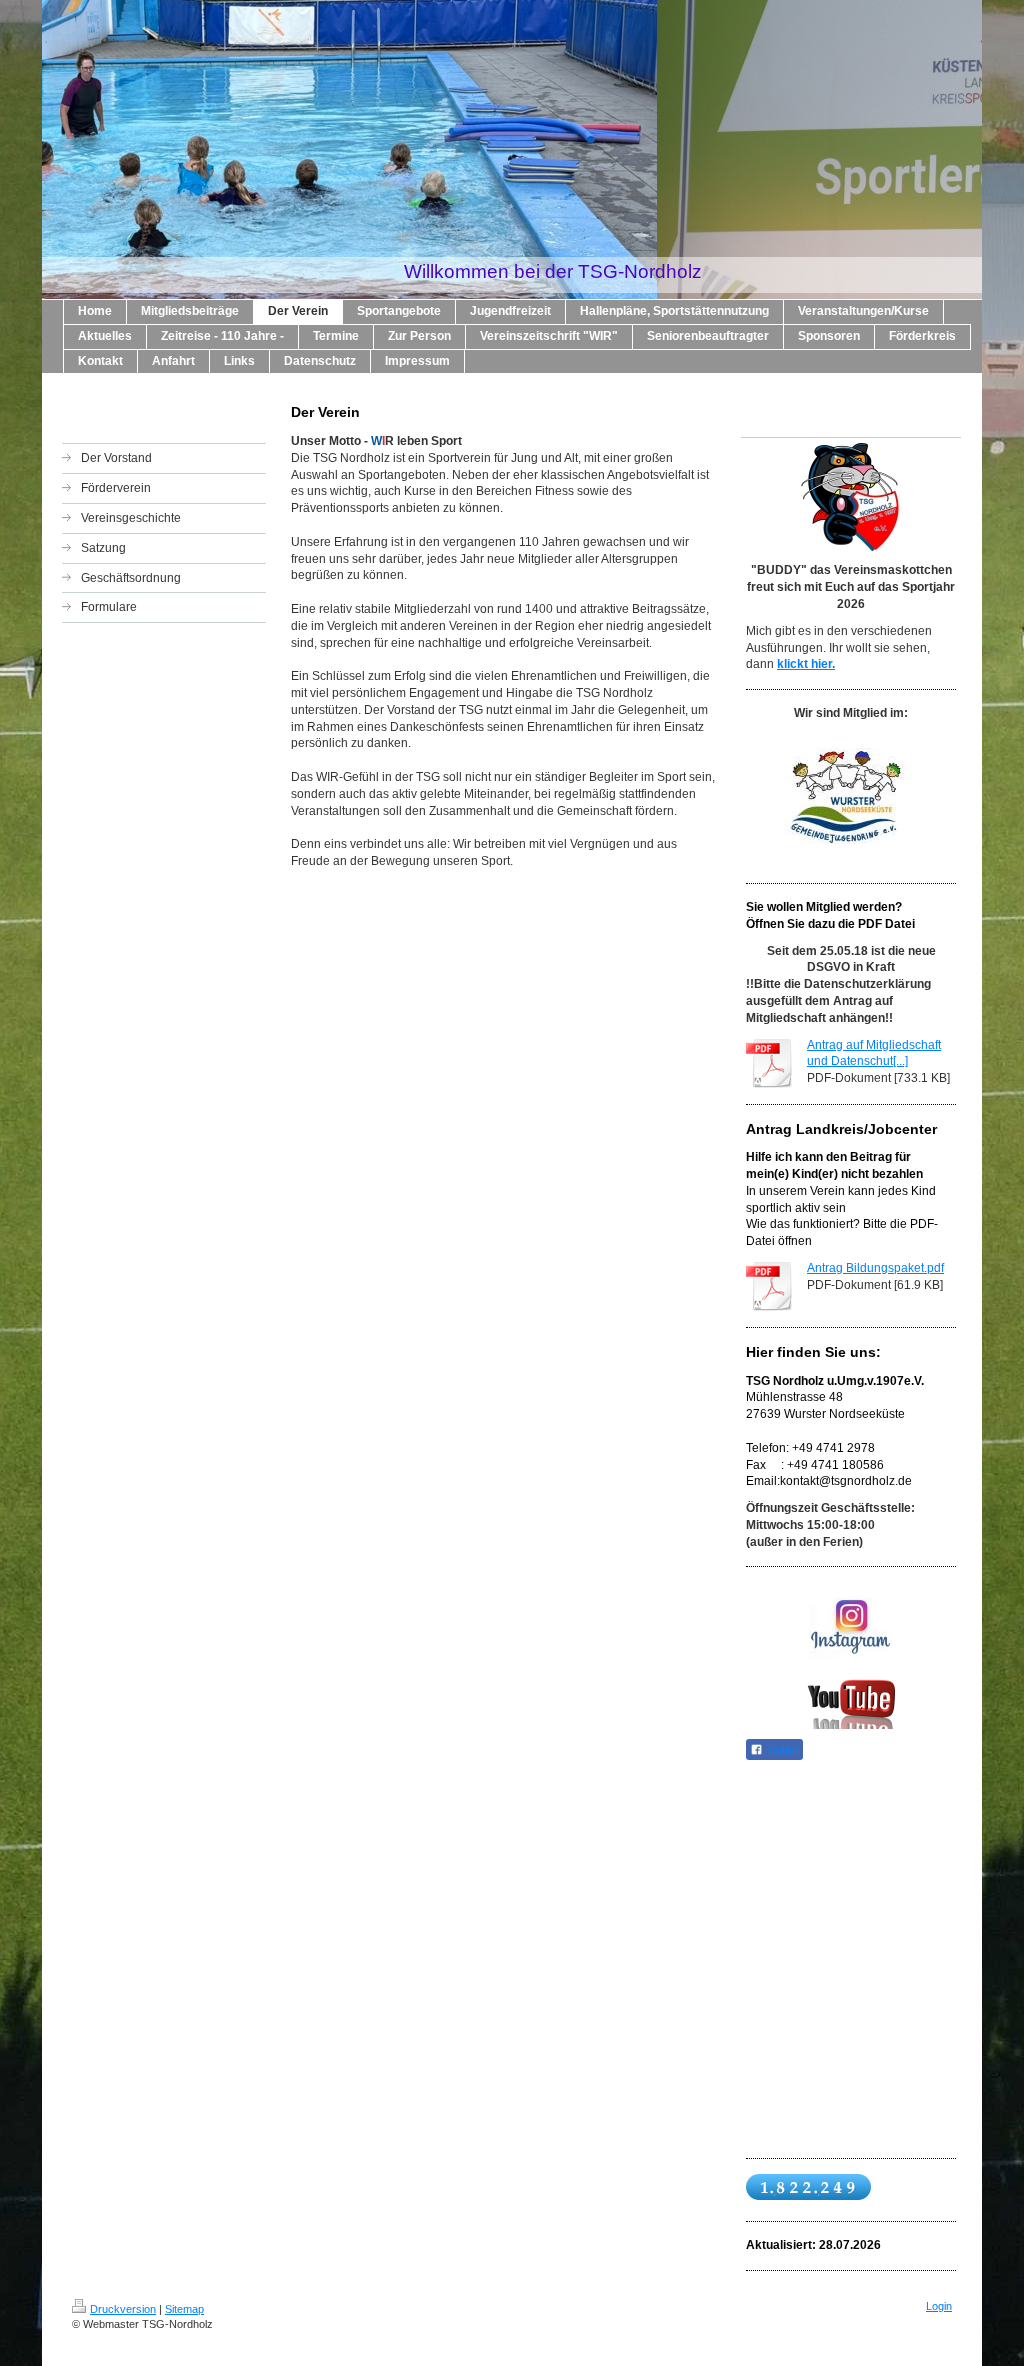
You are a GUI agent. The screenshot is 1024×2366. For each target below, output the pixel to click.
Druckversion (123, 2309)
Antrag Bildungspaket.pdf (875, 1268)
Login (939, 2306)
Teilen (781, 1750)
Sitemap (184, 2309)
